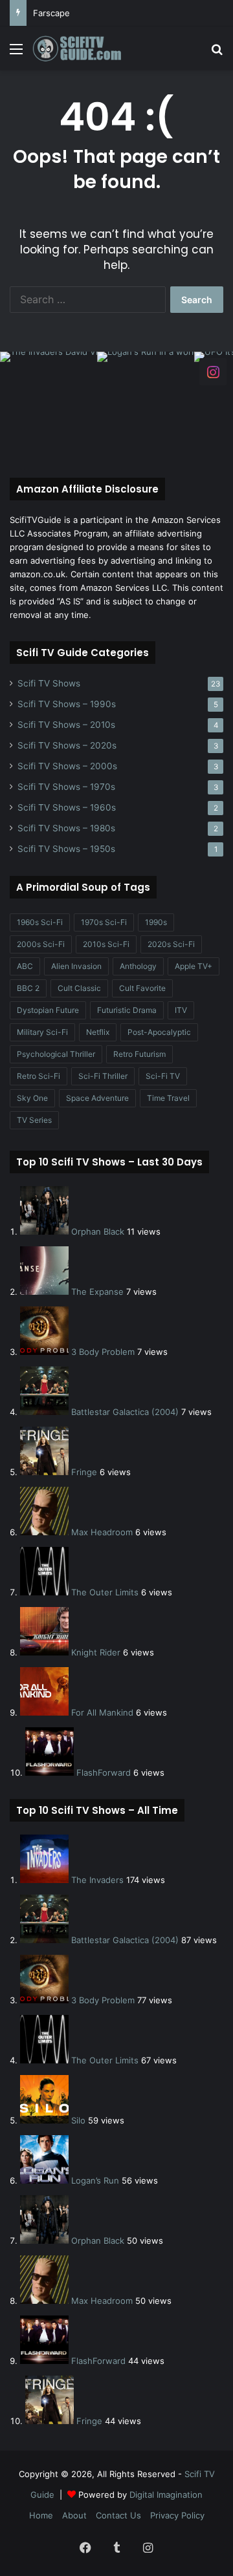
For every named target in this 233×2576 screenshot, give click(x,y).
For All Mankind (102, 1712)
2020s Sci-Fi (171, 944)
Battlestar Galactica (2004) (125, 1412)
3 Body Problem (103, 1352)
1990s (156, 922)
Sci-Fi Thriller (103, 1076)
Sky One (32, 1098)
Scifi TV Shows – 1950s (66, 849)
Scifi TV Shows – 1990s (67, 704)
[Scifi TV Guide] (84, 48)
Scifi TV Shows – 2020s (67, 745)
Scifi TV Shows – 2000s (67, 766)
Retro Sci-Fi (39, 1076)
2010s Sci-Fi (106, 944)
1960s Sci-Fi (40, 922)
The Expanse (97, 1292)
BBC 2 (28, 988)
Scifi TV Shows (49, 683)
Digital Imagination (166, 2495)
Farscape (51, 13)
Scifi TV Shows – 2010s (66, 725)
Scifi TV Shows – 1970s (66, 787)
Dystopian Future (48, 1010)
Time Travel (168, 1098)
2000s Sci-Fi (41, 944)
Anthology (138, 966)
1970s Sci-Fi (104, 922)
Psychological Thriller (56, 1054)
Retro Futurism (139, 1054)
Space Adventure (97, 1098)
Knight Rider (96, 1652)
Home (41, 2515)
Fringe (84, 1472)
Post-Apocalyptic (159, 1032)
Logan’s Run (95, 2180)
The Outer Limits (105, 1592)
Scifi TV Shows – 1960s (67, 807)
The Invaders (97, 1880)
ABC (25, 966)
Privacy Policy (177, 2515)
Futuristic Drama (127, 1010)
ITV (181, 1010)
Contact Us (118, 2515)
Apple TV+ (194, 966)
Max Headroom (102, 1532)
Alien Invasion (76, 966)
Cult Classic (79, 988)
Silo (78, 2120)
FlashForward (104, 1772)
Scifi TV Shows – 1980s (66, 828)
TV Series (34, 1120)
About (74, 2515)
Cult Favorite (142, 988)
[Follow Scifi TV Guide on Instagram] (213, 371)
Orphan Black (98, 1231)
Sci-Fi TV (163, 1076)
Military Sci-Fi (42, 1032)
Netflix (98, 1032)
